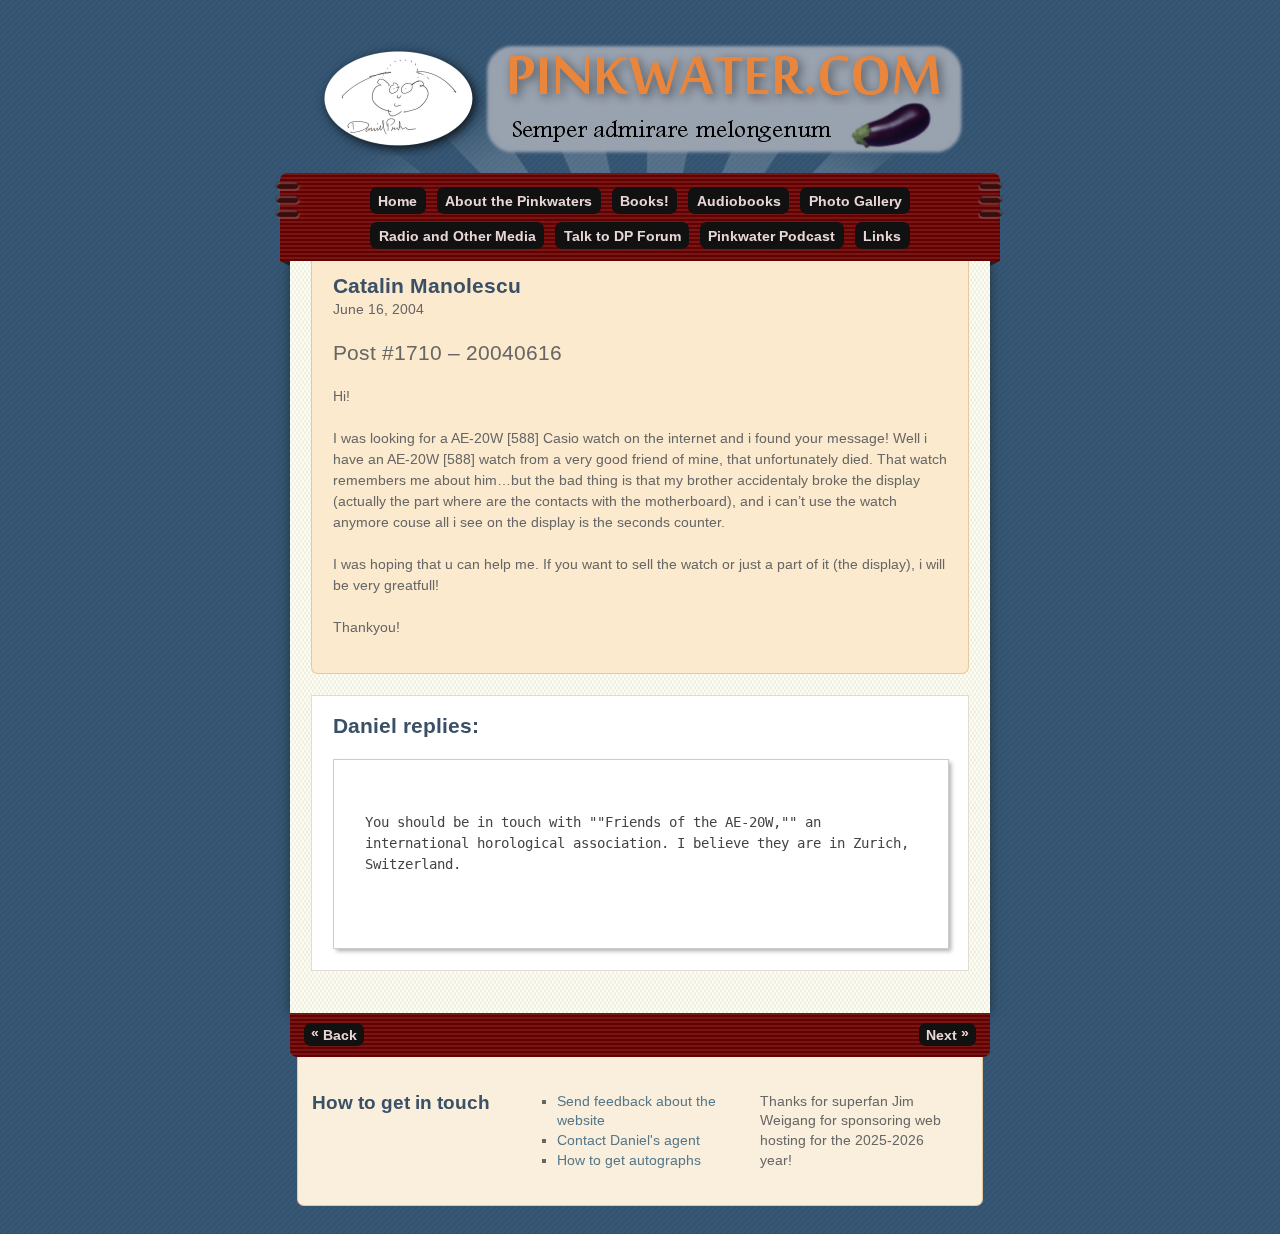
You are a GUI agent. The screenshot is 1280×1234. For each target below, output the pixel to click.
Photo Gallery (855, 201)
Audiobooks (739, 201)
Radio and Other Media (457, 236)
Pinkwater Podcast (771, 236)
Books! (644, 201)
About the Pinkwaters (518, 201)
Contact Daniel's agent (628, 1140)
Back (334, 1034)
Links (882, 236)
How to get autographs (629, 1160)
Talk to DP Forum (622, 236)
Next (947, 1034)
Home (397, 201)
